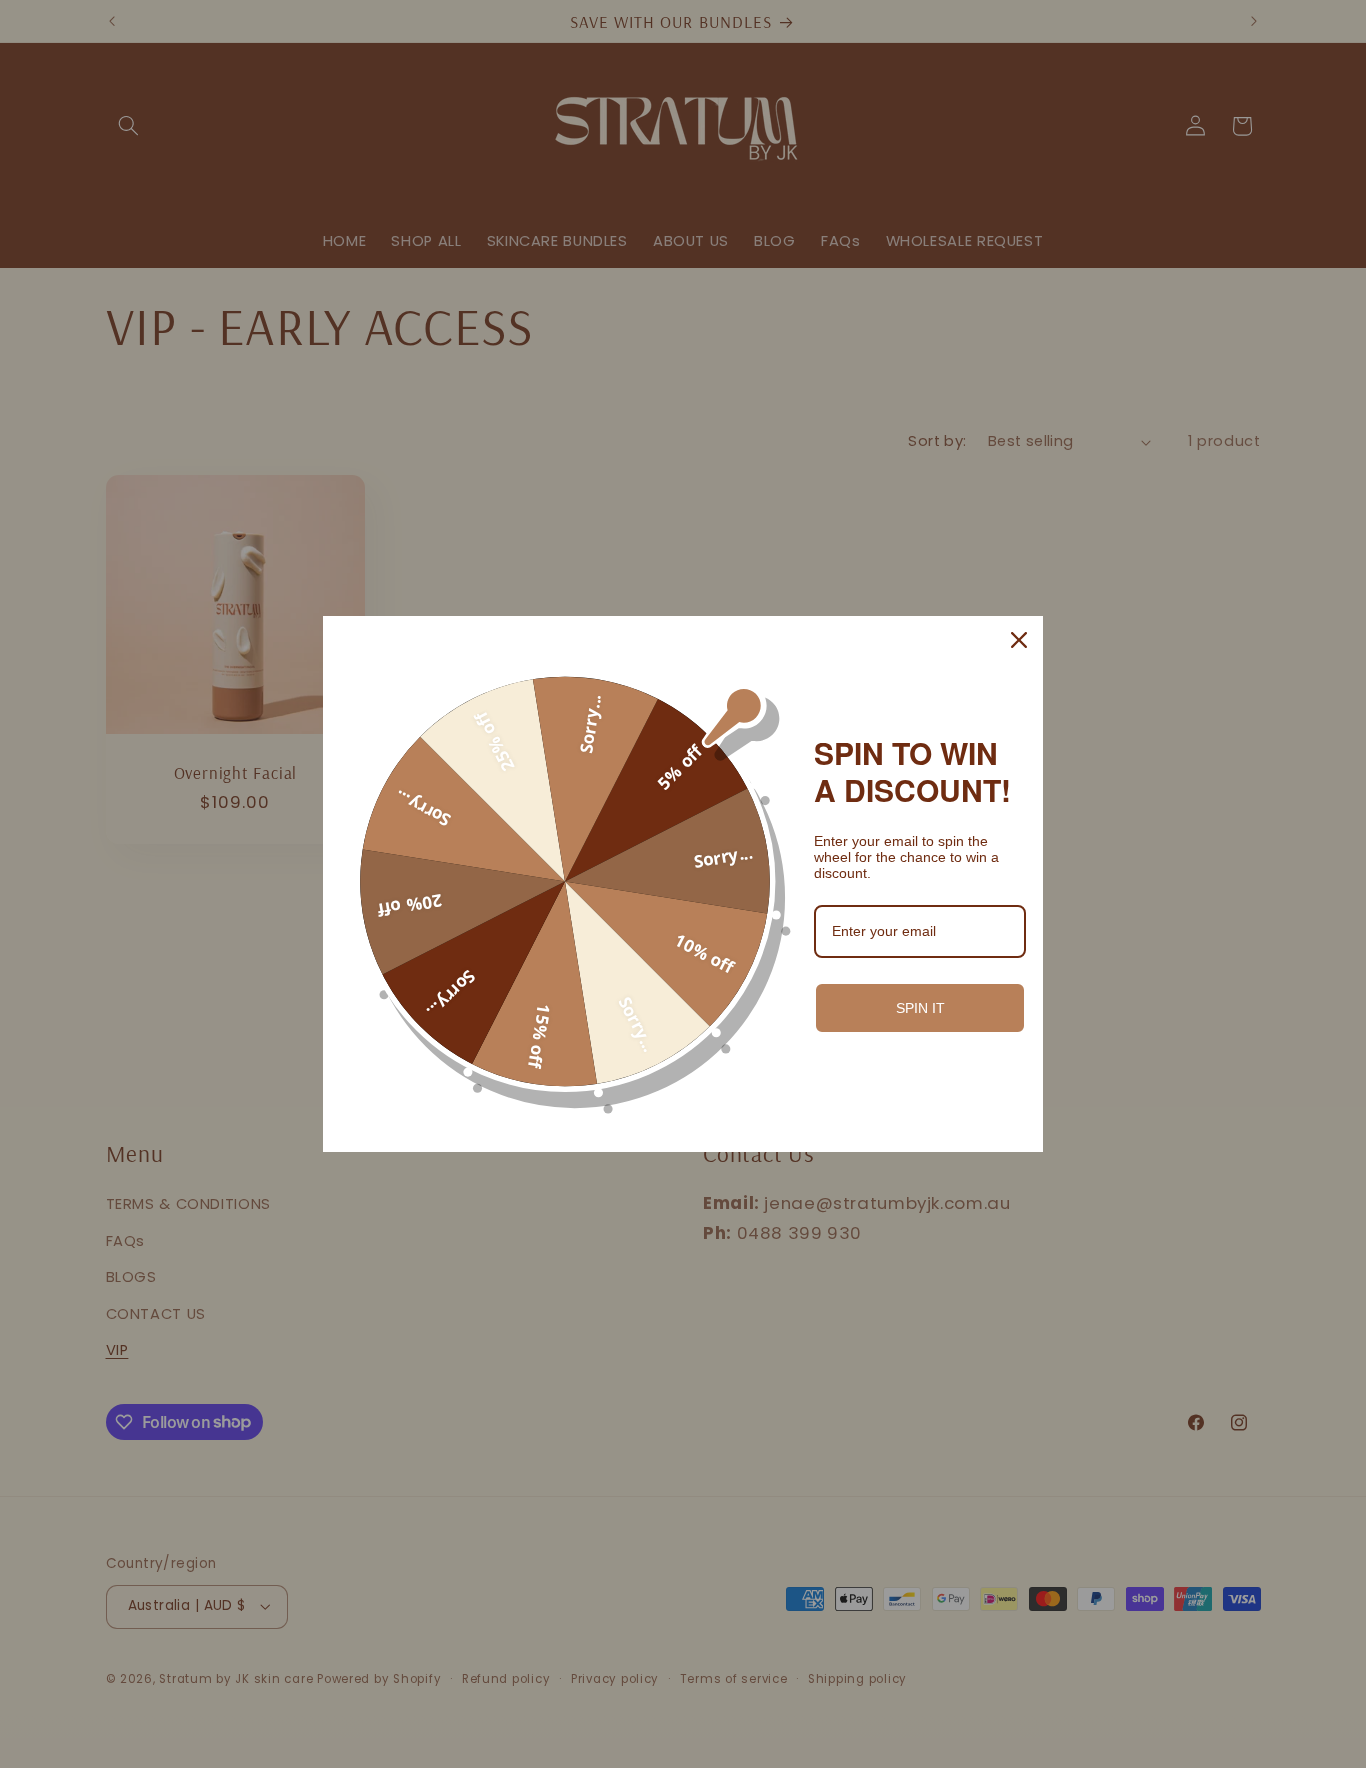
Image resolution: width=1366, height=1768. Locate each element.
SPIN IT (920, 1008)
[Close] (1019, 640)
